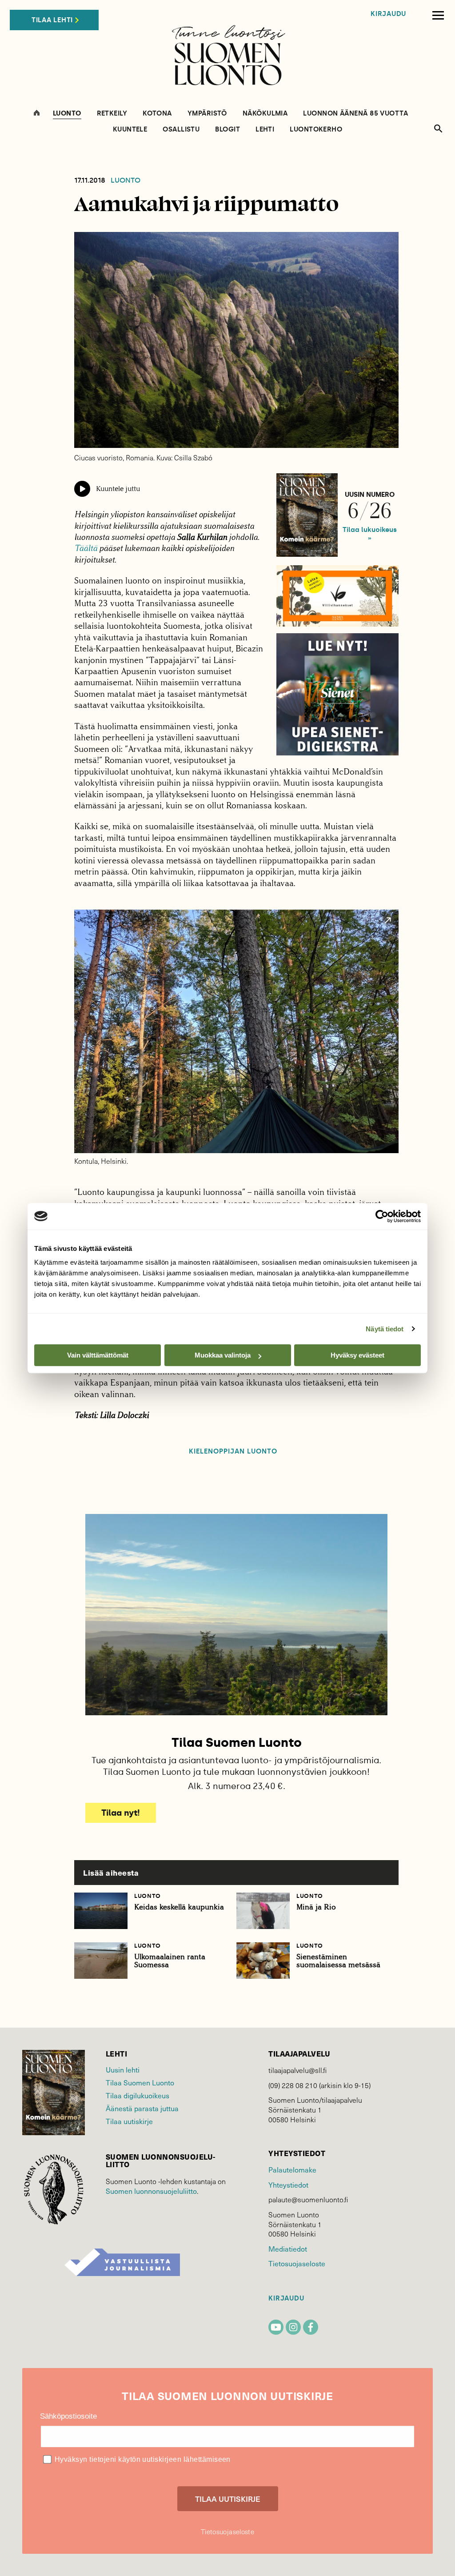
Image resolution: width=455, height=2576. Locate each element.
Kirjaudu (388, 14)
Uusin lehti (123, 2069)
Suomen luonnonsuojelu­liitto (151, 2191)
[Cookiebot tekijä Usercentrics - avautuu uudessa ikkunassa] (382, 1216)
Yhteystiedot (288, 2185)
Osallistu (181, 130)
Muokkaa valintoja (223, 1355)
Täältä (86, 548)
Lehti (265, 130)
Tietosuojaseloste (297, 2263)
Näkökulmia (265, 114)
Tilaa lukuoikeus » (370, 534)
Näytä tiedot (385, 1329)
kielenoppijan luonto (233, 1452)
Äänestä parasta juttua (142, 2108)
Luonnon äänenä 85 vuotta (355, 114)
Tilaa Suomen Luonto (140, 2082)
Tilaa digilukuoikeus (138, 2095)
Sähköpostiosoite (68, 2416)
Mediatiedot (288, 2249)
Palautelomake (292, 2169)
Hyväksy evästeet (357, 1355)
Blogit (227, 130)
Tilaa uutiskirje (129, 2121)
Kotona (157, 114)
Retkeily (112, 114)
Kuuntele (130, 130)
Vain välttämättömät (98, 1355)
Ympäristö (207, 114)
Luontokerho (316, 130)
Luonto (67, 114)
